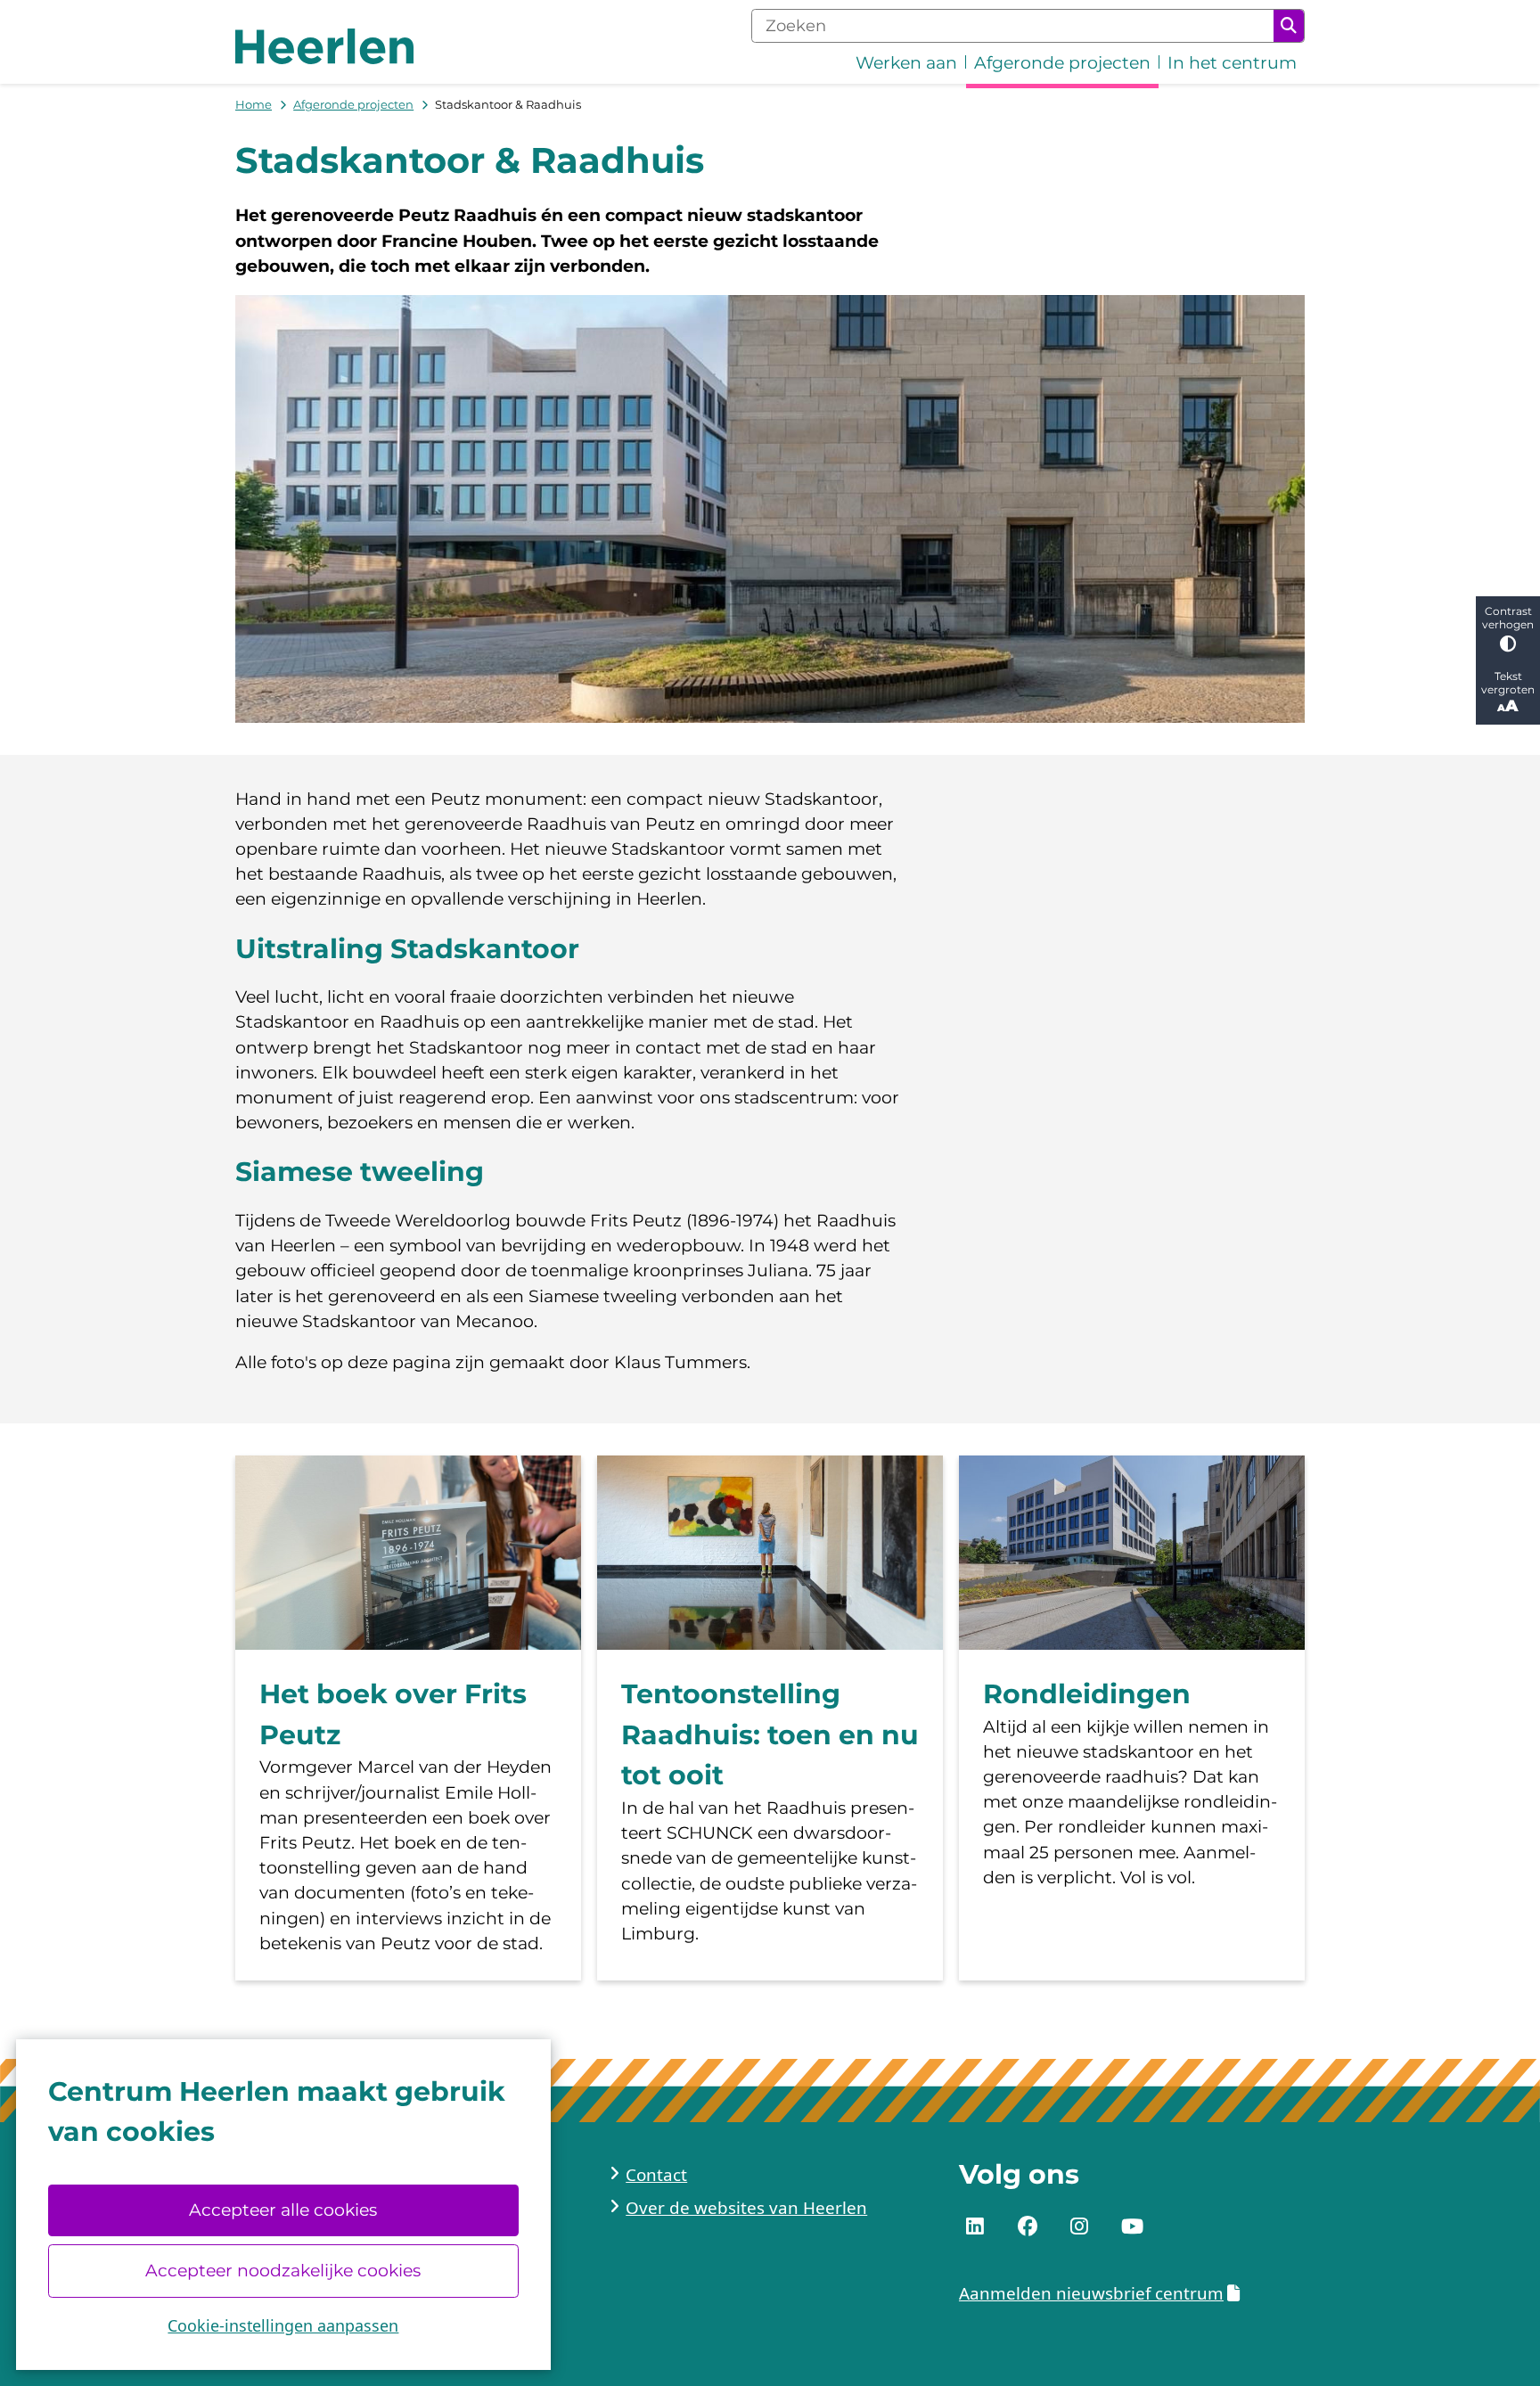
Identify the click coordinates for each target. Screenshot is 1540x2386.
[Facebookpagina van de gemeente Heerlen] (1028, 2227)
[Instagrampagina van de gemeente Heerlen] (1079, 2227)
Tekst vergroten (1508, 683)
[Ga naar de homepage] (324, 46)
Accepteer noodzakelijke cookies (283, 2271)
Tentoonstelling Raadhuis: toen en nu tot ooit (770, 1734)
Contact (656, 2175)
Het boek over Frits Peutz (393, 1714)
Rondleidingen (1087, 1694)
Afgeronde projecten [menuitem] (1062, 63)
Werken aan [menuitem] (906, 63)
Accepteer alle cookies (283, 2210)
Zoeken (1289, 26)
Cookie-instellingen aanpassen (283, 2325)
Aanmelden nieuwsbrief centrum (1091, 2293)
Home (254, 104)
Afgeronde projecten (353, 104)
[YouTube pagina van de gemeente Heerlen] (1132, 2227)
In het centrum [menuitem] (1232, 63)
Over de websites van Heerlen (746, 2208)
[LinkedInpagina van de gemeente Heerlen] (975, 2227)
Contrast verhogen (1508, 618)
